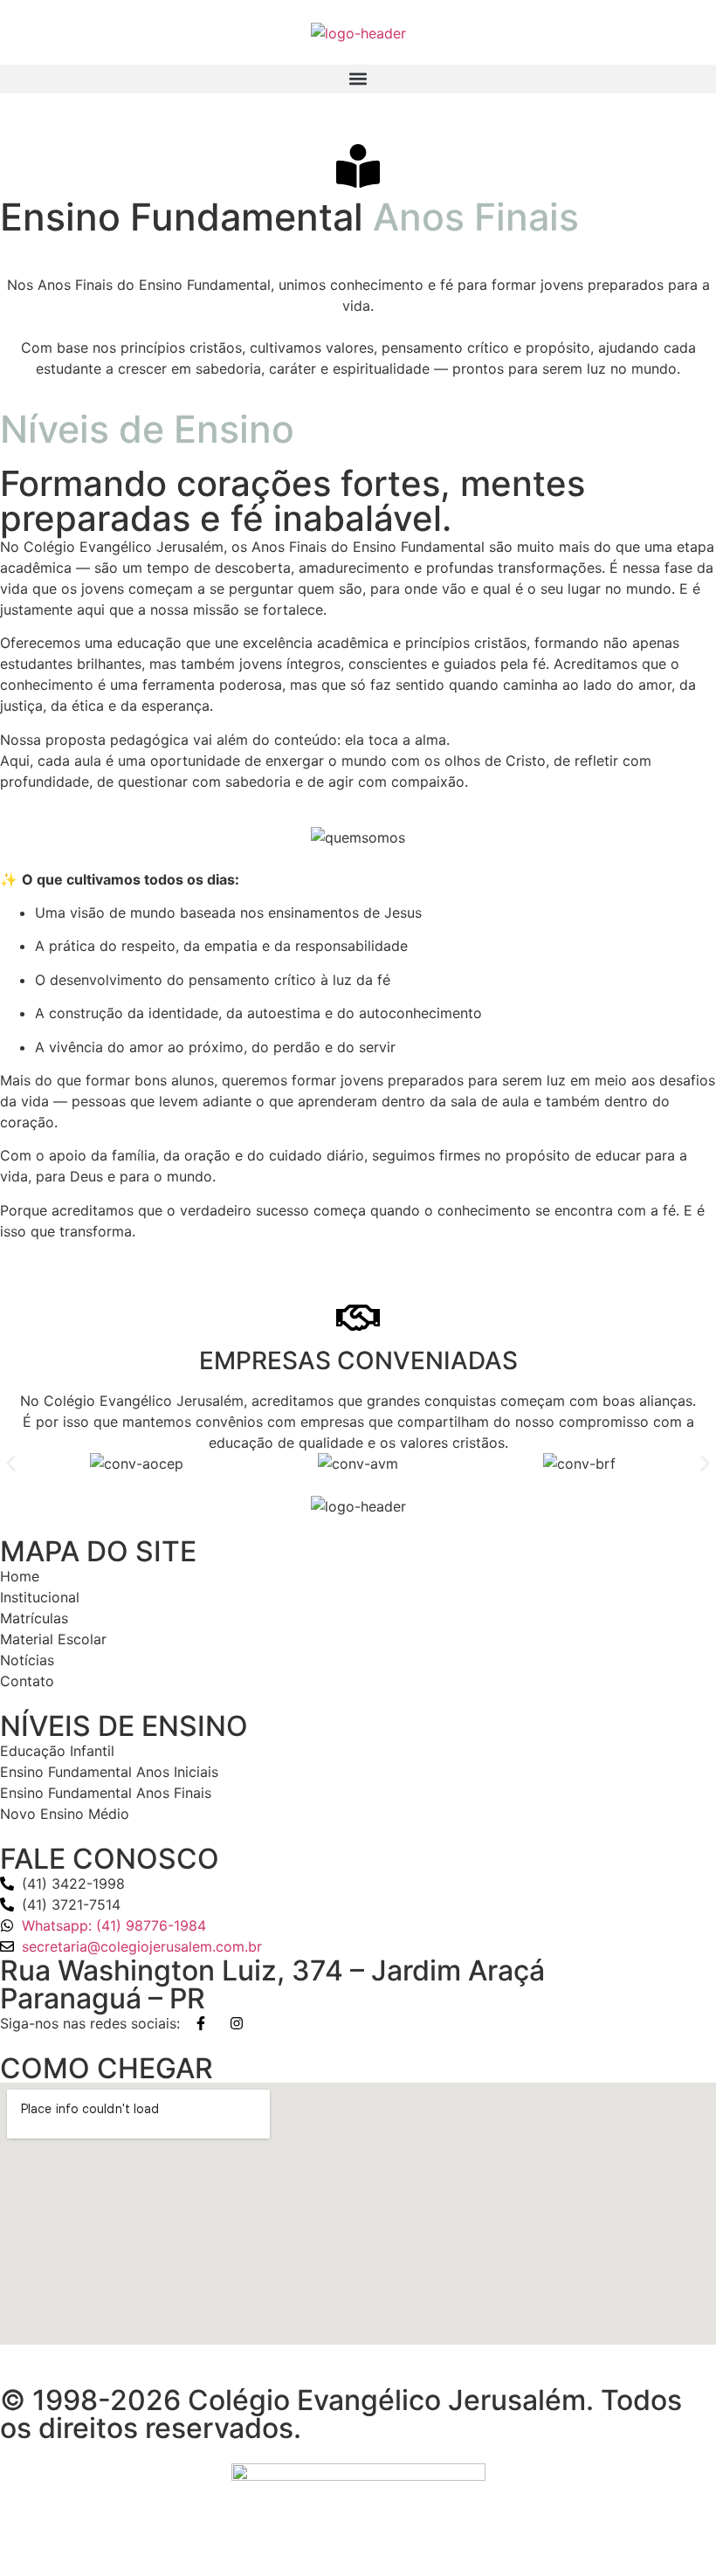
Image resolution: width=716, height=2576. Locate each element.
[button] (358, 79)
